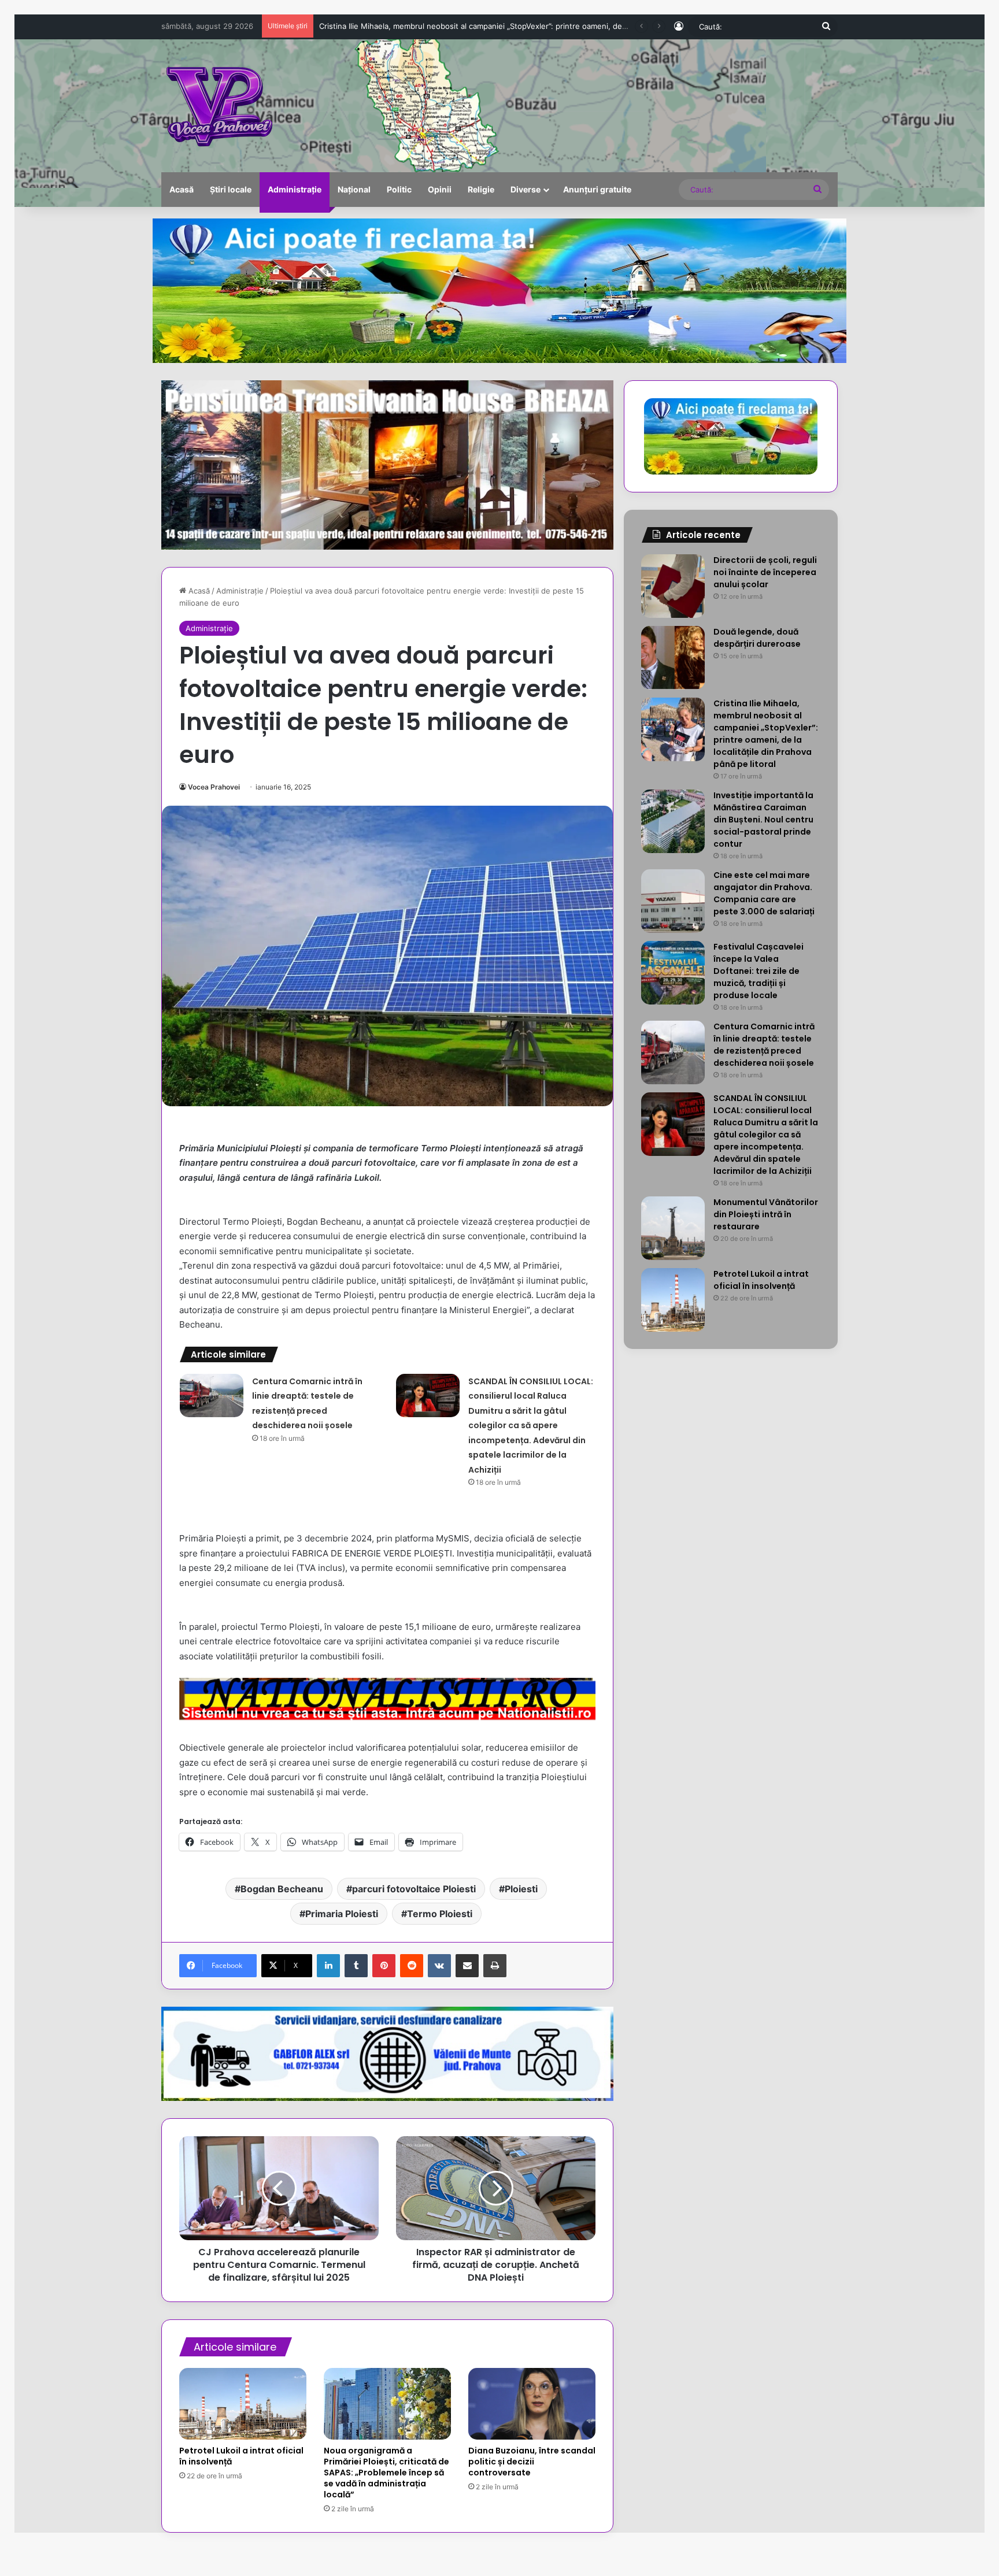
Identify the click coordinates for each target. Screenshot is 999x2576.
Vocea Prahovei (214, 787)
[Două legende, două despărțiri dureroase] (673, 658)
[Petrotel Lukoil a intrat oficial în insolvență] (243, 2404)
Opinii (440, 189)
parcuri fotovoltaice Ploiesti (414, 1889)
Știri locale (231, 189)
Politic (399, 189)
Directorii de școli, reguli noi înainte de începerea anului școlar (765, 572)
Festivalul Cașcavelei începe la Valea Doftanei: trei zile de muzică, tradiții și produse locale (758, 971)
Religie (481, 189)
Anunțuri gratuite (597, 189)
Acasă (182, 189)
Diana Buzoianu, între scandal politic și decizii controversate (532, 2462)
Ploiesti (521, 1889)
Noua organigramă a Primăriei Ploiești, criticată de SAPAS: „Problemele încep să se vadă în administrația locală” (386, 2473)
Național (354, 189)
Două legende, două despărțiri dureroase (757, 638)
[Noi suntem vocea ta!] (218, 106)
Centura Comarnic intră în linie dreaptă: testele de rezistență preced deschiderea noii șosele (764, 1045)
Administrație (295, 189)
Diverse (526, 189)
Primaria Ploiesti (342, 1914)
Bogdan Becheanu (282, 1889)
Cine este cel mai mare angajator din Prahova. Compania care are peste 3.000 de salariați (764, 893)
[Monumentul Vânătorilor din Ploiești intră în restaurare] (673, 1228)
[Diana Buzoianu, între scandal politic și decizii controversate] (532, 2404)
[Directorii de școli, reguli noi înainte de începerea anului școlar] (673, 586)
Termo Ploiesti (440, 1914)
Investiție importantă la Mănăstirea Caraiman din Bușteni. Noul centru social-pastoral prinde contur (497, 26)
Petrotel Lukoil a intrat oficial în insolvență (241, 2456)
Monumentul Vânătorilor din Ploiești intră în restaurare (766, 1214)
